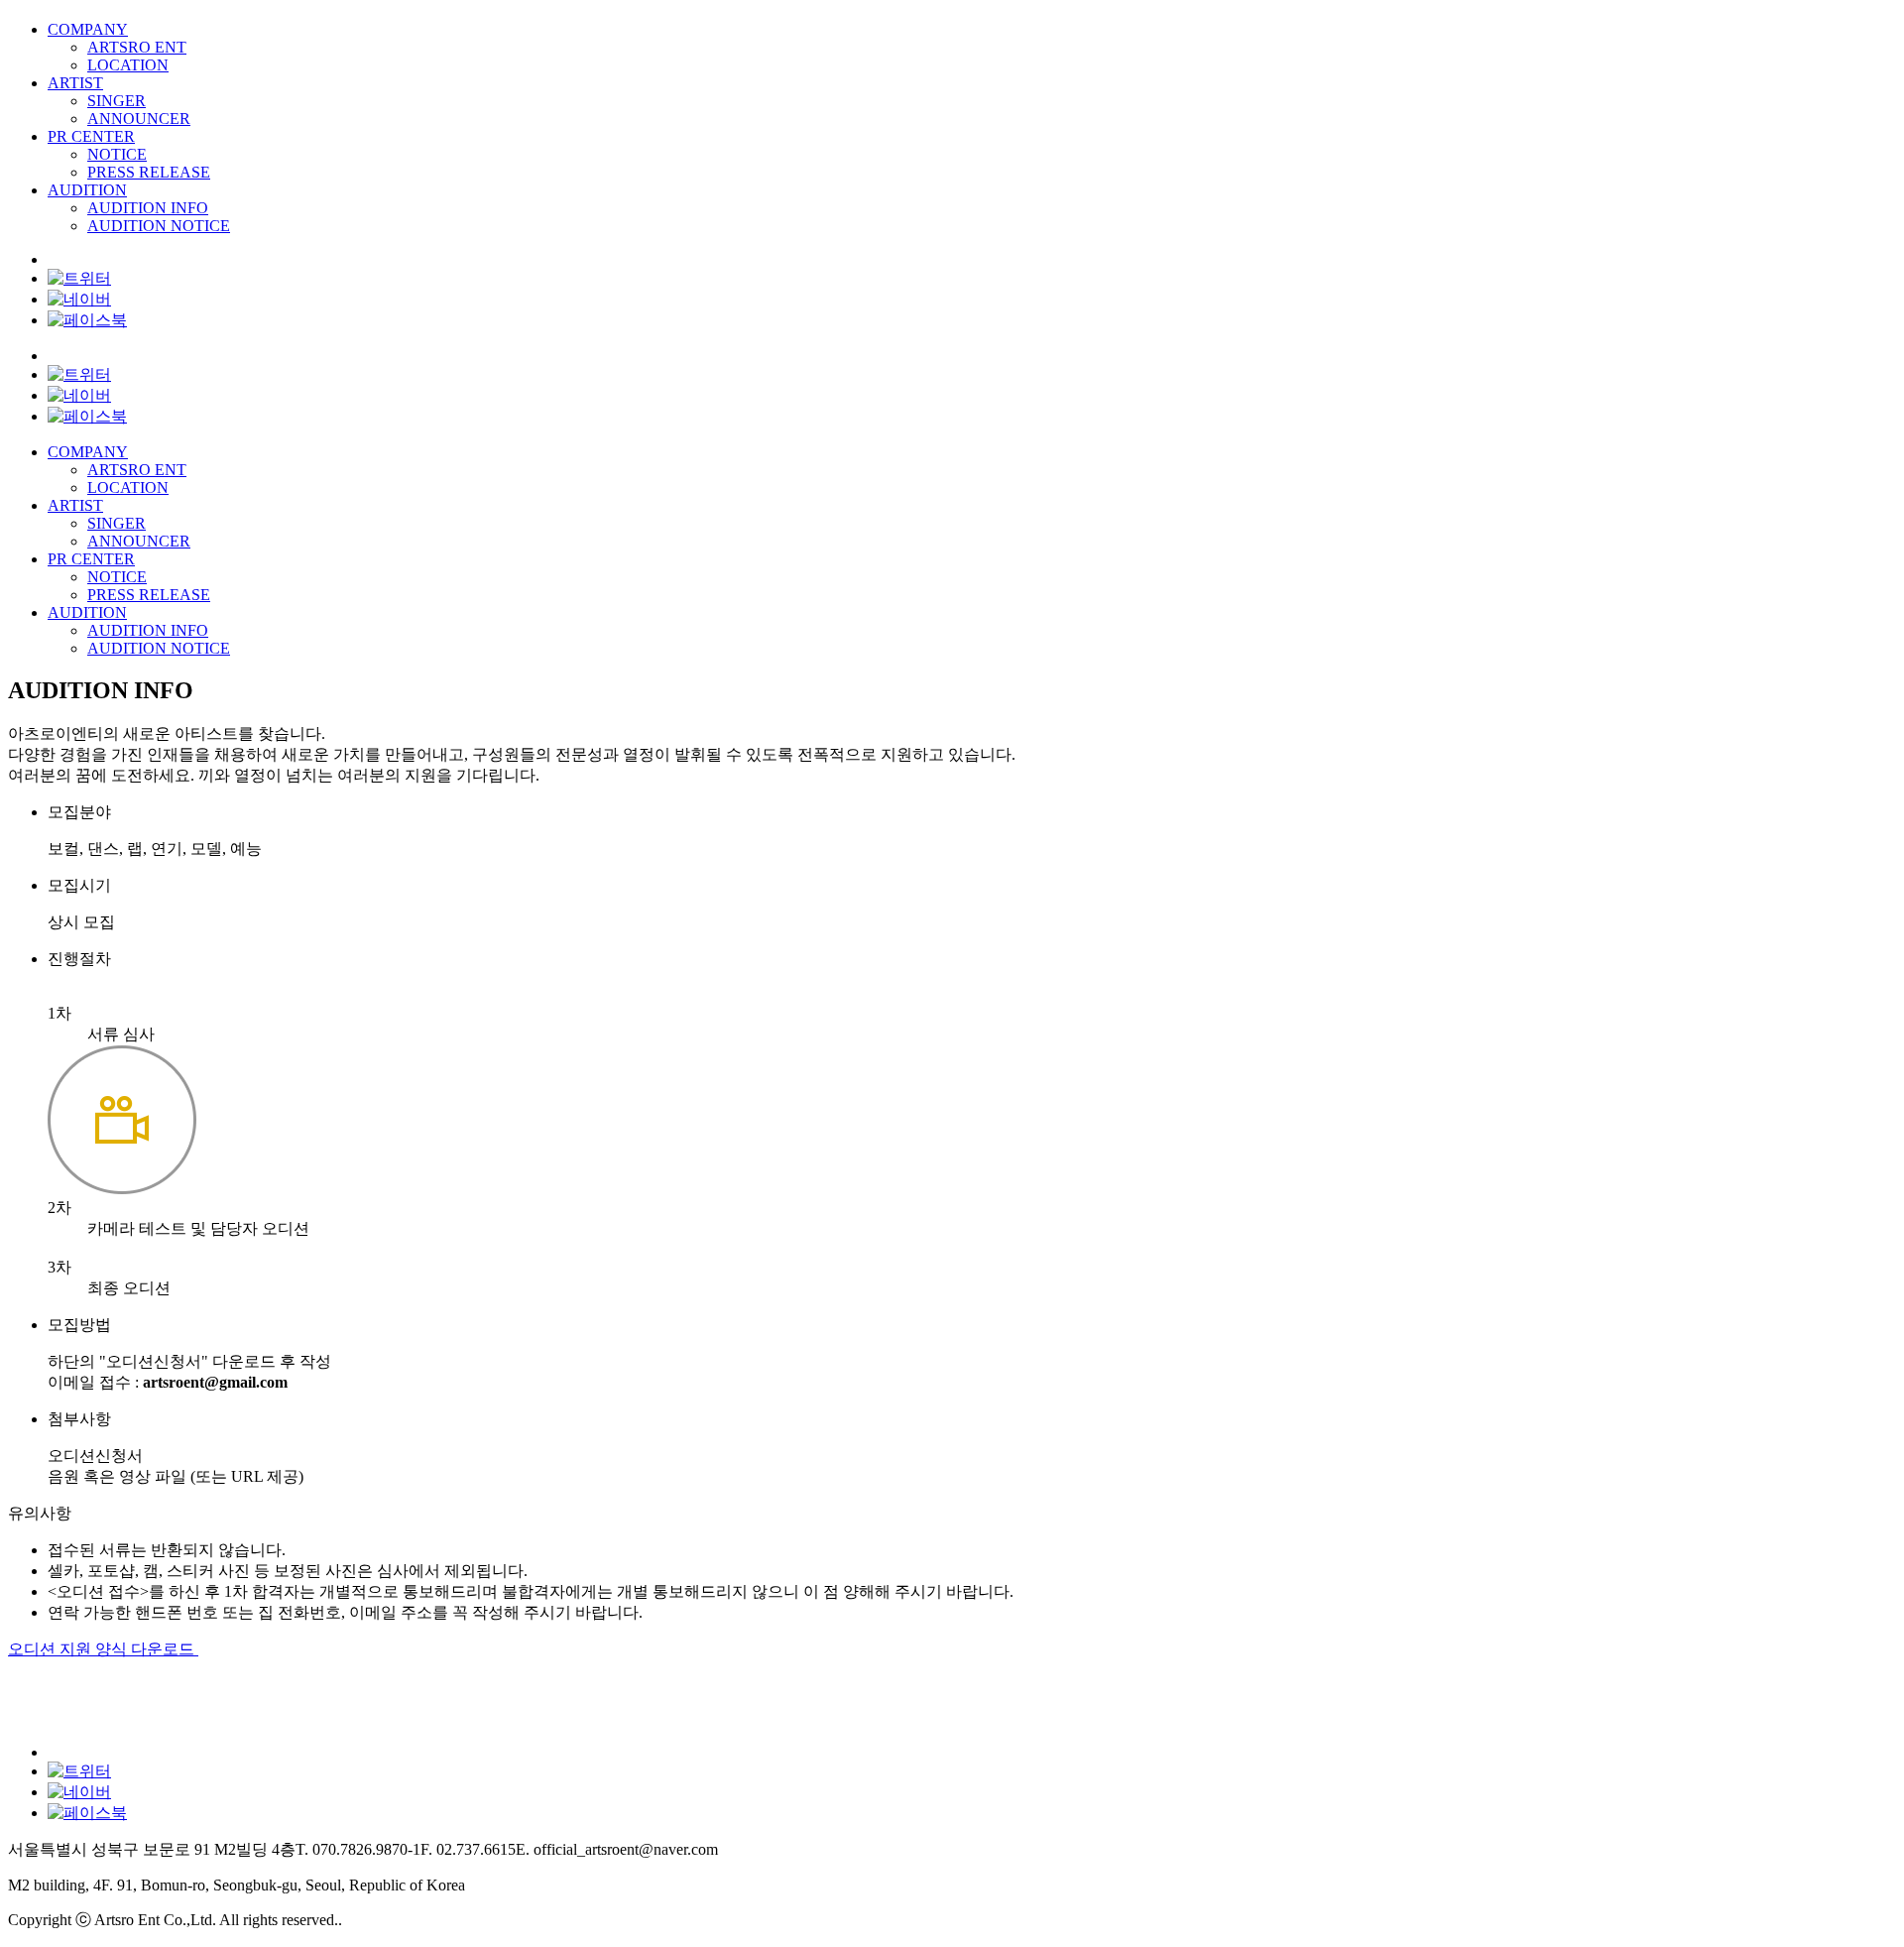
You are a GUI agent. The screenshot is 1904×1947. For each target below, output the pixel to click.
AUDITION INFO (148, 208)
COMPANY (88, 29)
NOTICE (117, 154)
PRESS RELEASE (149, 172)
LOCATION (128, 65)
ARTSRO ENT (137, 47)
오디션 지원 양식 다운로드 (103, 1649)
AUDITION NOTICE (159, 226)
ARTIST (75, 83)
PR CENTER (91, 136)
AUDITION (87, 190)
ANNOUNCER (139, 119)
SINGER (117, 101)
